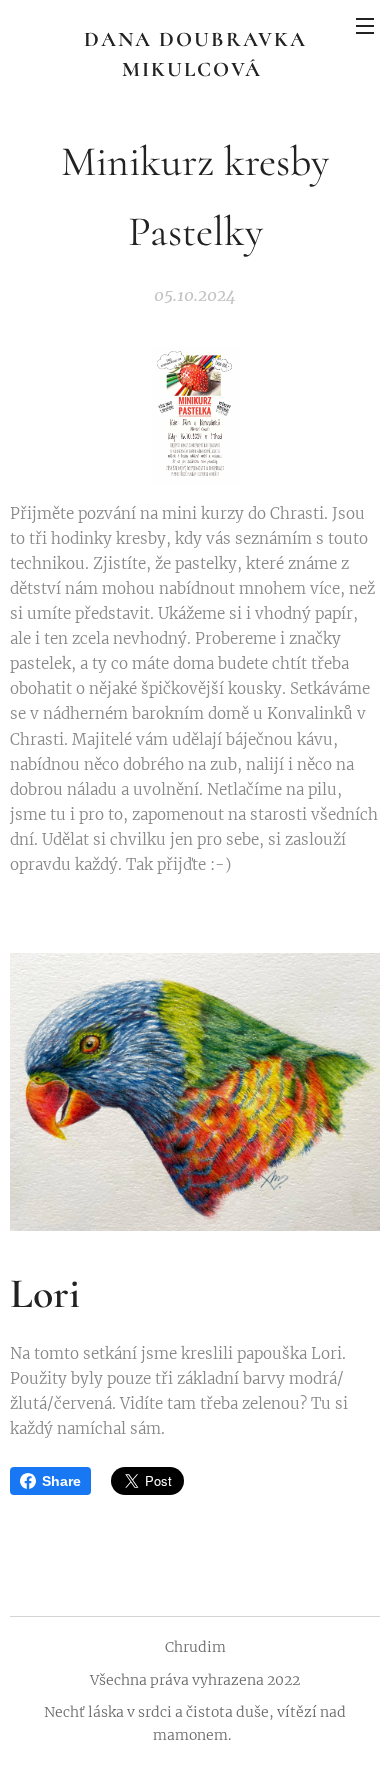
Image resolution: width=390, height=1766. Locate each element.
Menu (365, 25)
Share (61, 1481)
